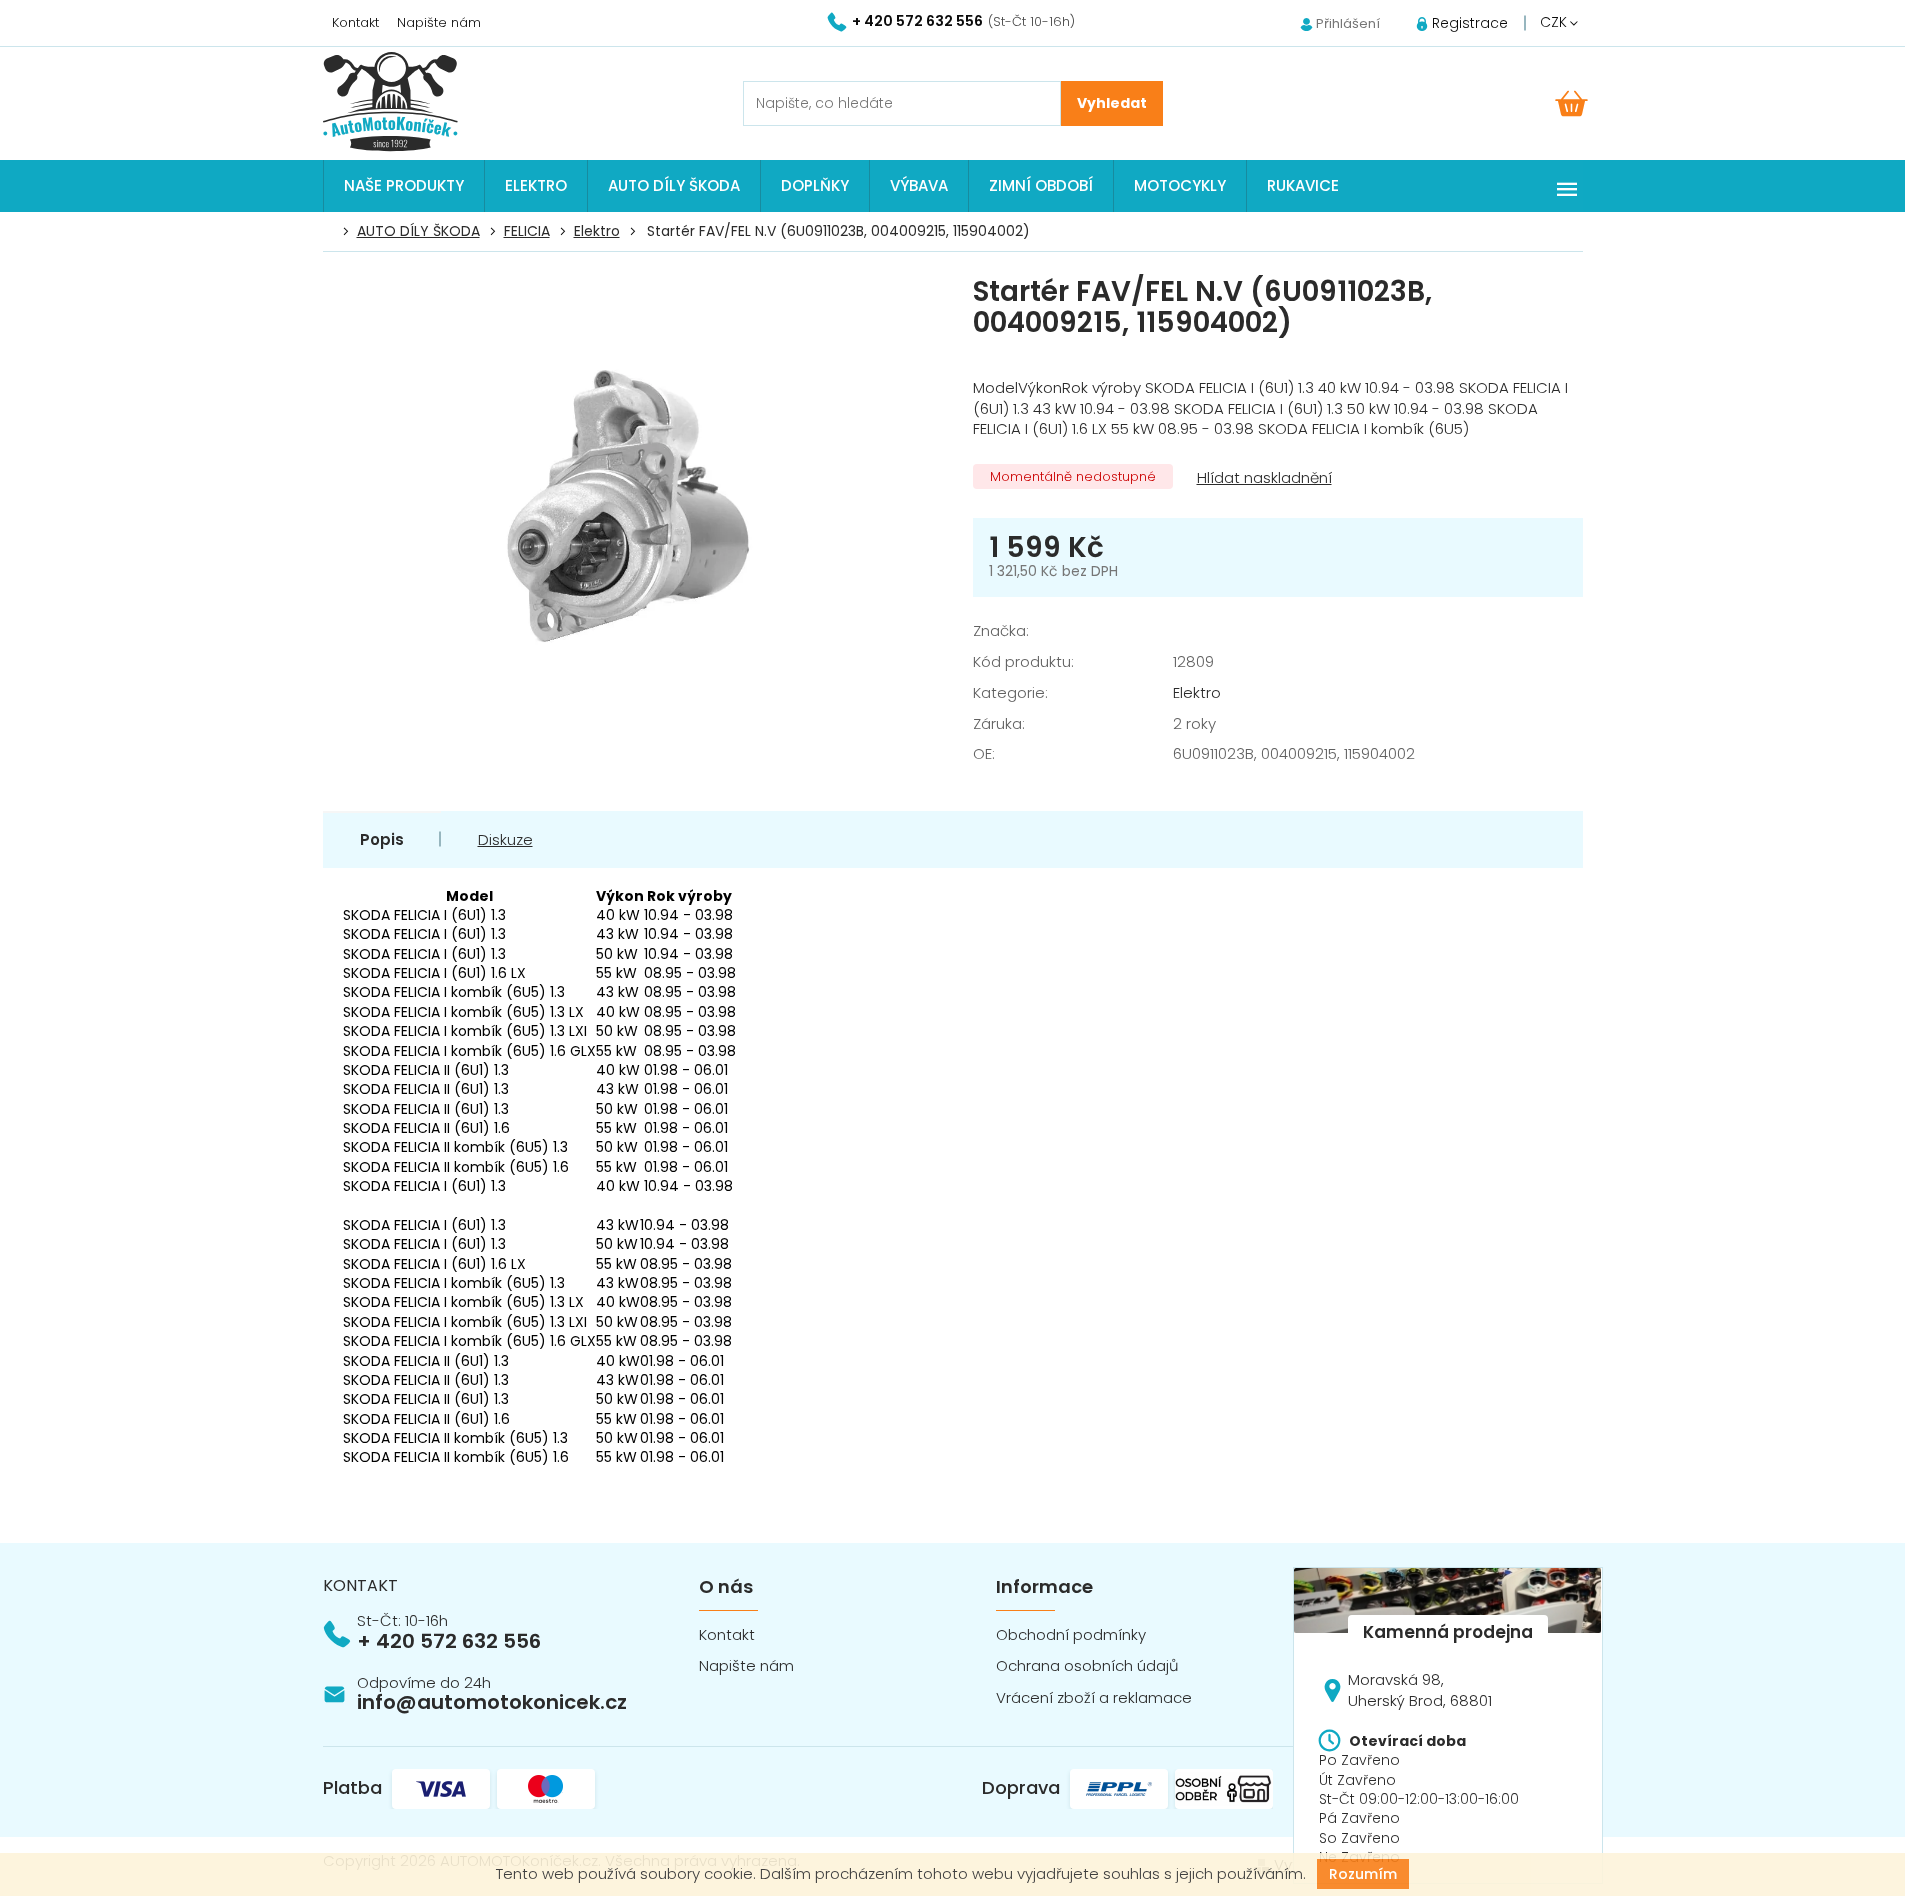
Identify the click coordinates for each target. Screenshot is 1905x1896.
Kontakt (355, 22)
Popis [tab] (382, 839)
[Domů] (334, 232)
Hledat (1112, 103)
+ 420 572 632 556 (449, 1641)
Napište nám (439, 22)
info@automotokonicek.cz (492, 1702)
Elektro (1197, 692)
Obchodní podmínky (1071, 1634)
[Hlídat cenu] (1262, 478)
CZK (1555, 22)
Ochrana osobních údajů (1087, 1665)
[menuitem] (404, 186)
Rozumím (1363, 1874)
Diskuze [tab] (505, 839)
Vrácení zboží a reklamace (1094, 1697)
